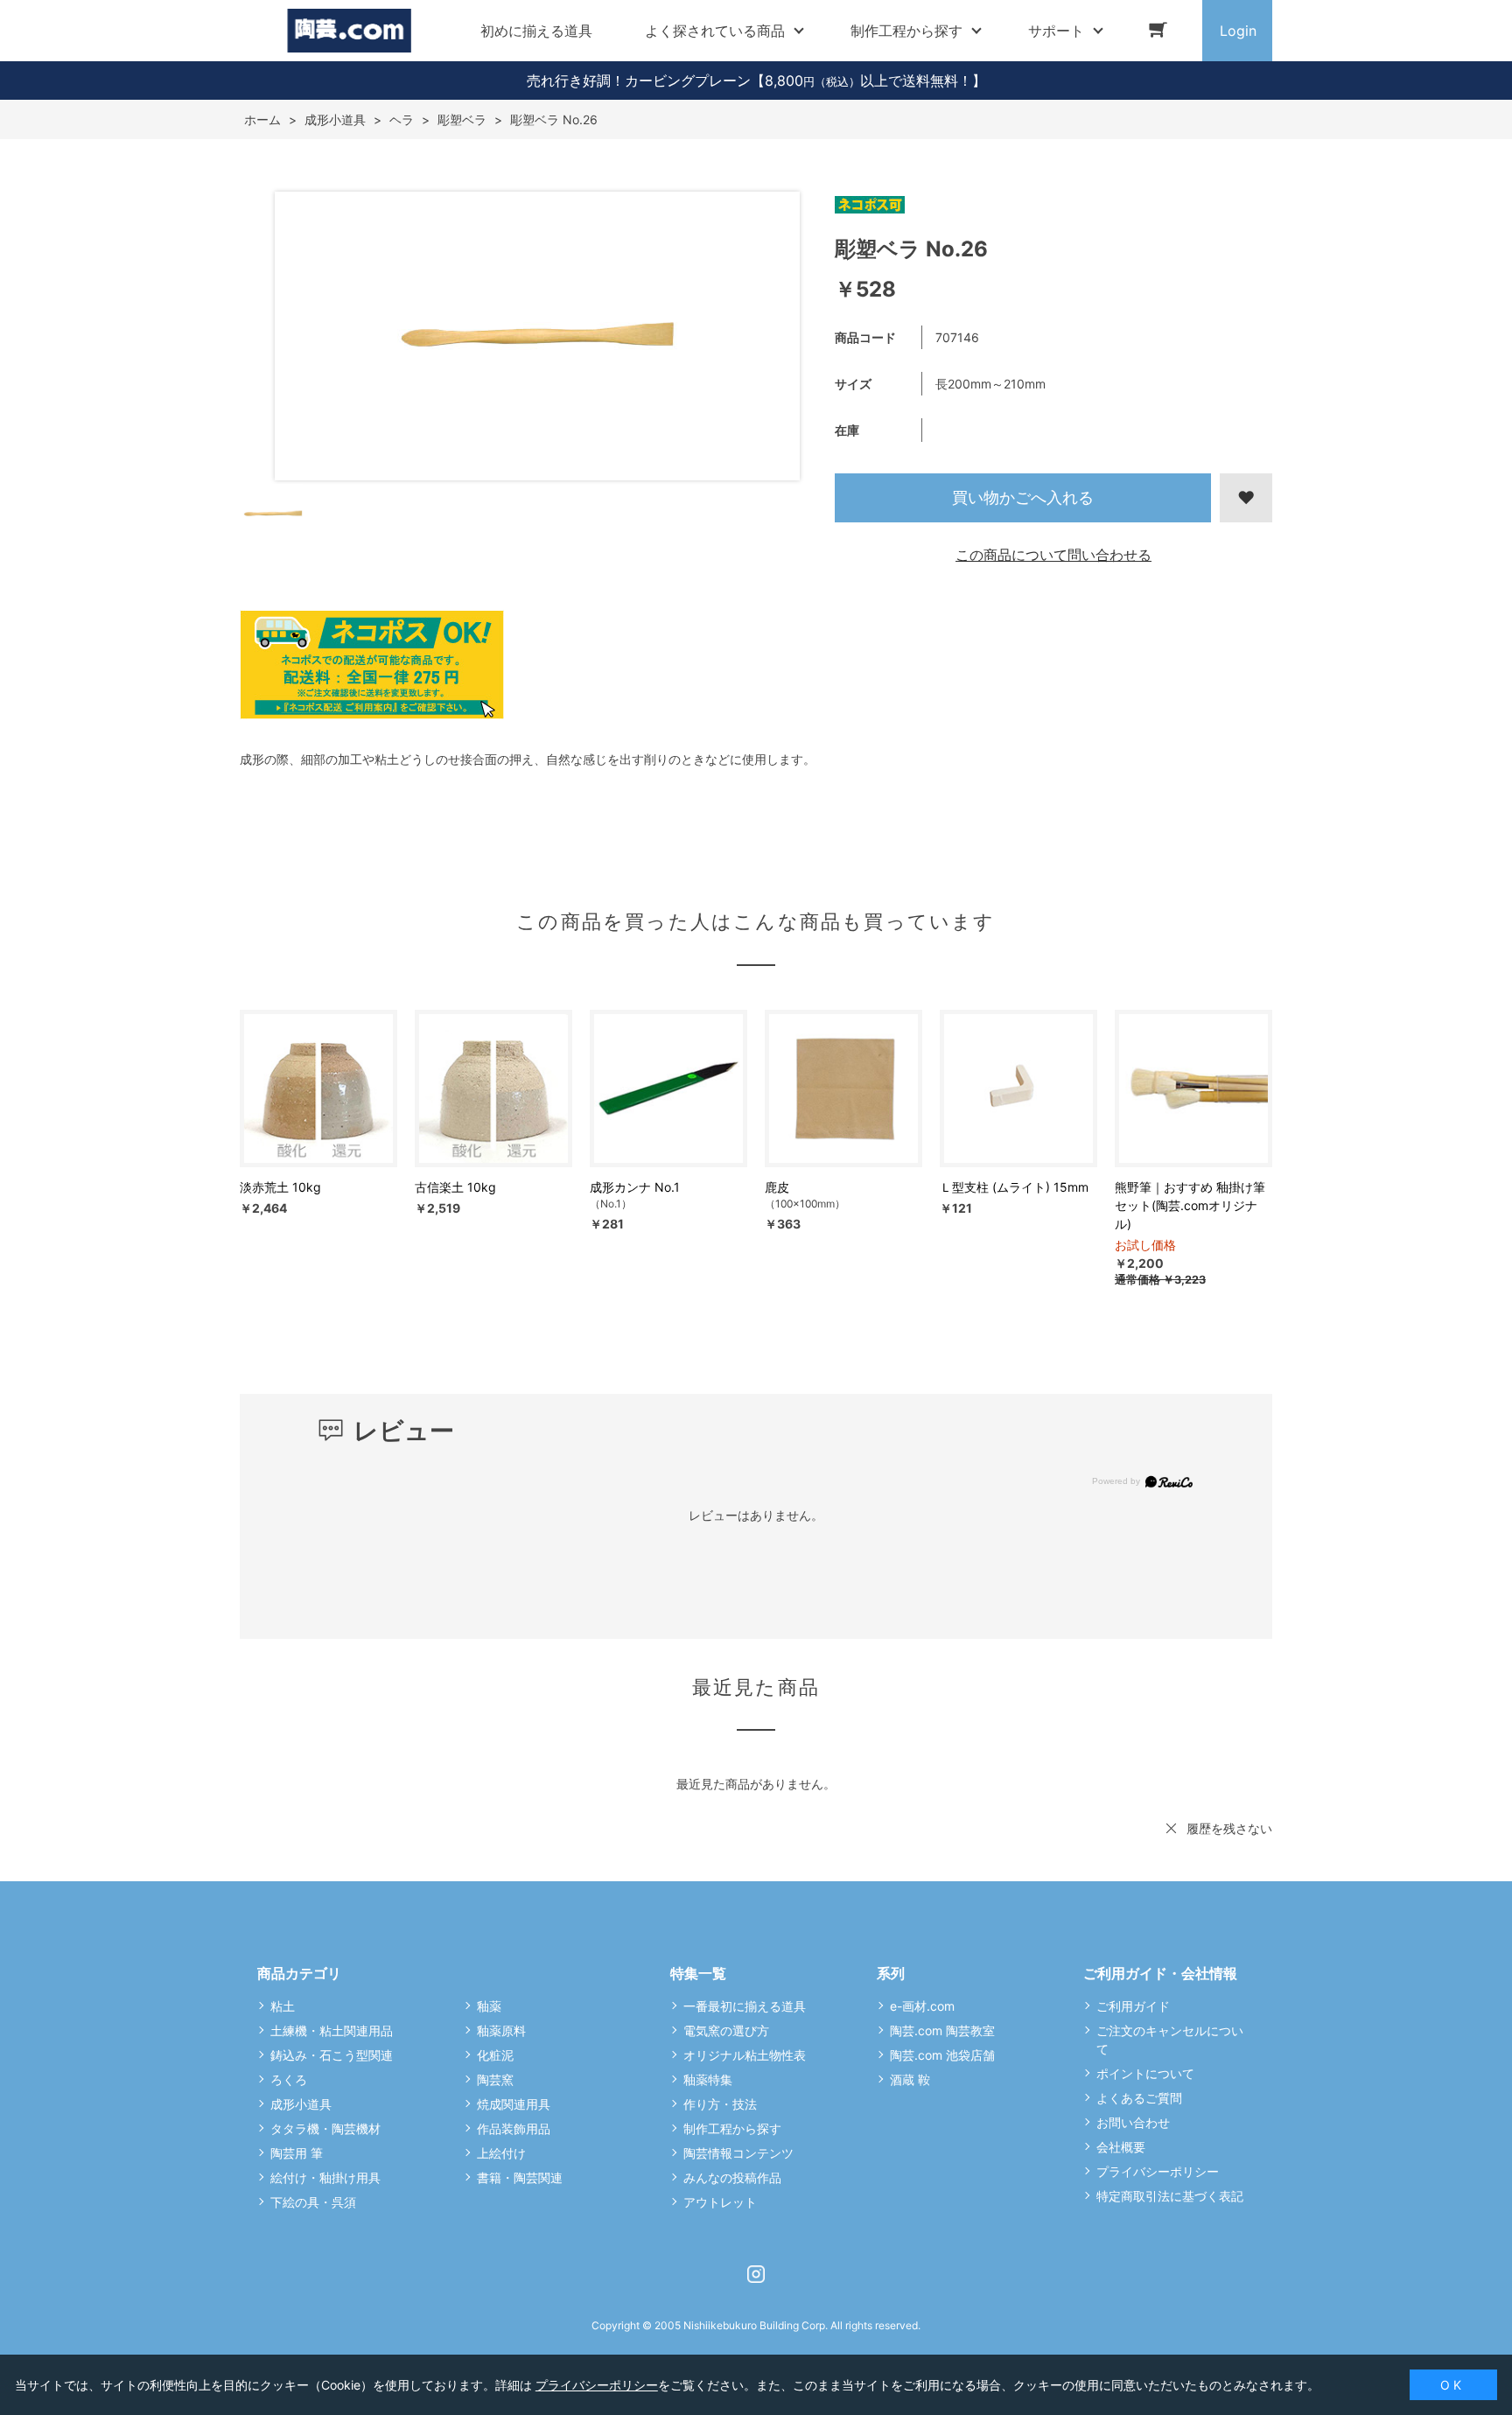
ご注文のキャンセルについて (1170, 2040)
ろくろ (289, 2079)
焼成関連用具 (514, 2104)
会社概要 (1121, 2147)
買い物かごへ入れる (1023, 497)
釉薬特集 (708, 2079)
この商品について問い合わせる (1053, 555)
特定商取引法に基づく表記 (1170, 2196)
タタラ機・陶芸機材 (325, 2128)
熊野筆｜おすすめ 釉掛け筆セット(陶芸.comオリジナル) (1190, 1205)
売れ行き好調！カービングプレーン (639, 80)
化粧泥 (495, 2055)
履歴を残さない (1229, 1828)
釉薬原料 (501, 2030)
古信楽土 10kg (455, 1187)
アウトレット (720, 2202)
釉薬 (489, 2006)
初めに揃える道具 (536, 31)
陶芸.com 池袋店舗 (942, 2055)
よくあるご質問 (1139, 2098)
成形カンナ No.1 (635, 1187)
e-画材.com (922, 2006)
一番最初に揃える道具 (745, 2006)
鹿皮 (777, 1187)
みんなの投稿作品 (732, 2177)
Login (1238, 31)
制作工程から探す (732, 2128)
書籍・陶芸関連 (520, 2177)
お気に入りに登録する (1246, 498)
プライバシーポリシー (1158, 2171)
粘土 (283, 2006)
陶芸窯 (495, 2079)
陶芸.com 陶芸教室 (942, 2030)
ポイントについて (1145, 2073)
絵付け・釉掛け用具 (325, 2177)
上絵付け (501, 2153)
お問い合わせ (1133, 2122)
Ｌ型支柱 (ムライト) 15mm (1014, 1187)
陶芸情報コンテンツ (738, 2153)
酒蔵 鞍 (910, 2079)
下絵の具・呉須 (313, 2202)
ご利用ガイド (1133, 2006)
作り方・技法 (720, 2104)
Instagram (756, 2274)
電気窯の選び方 (726, 2030)
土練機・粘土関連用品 (332, 2030)
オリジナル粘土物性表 (745, 2055)
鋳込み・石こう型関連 (332, 2055)
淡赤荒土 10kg (280, 1187)
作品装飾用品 (514, 2128)
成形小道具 (301, 2104)
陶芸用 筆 (297, 2153)
